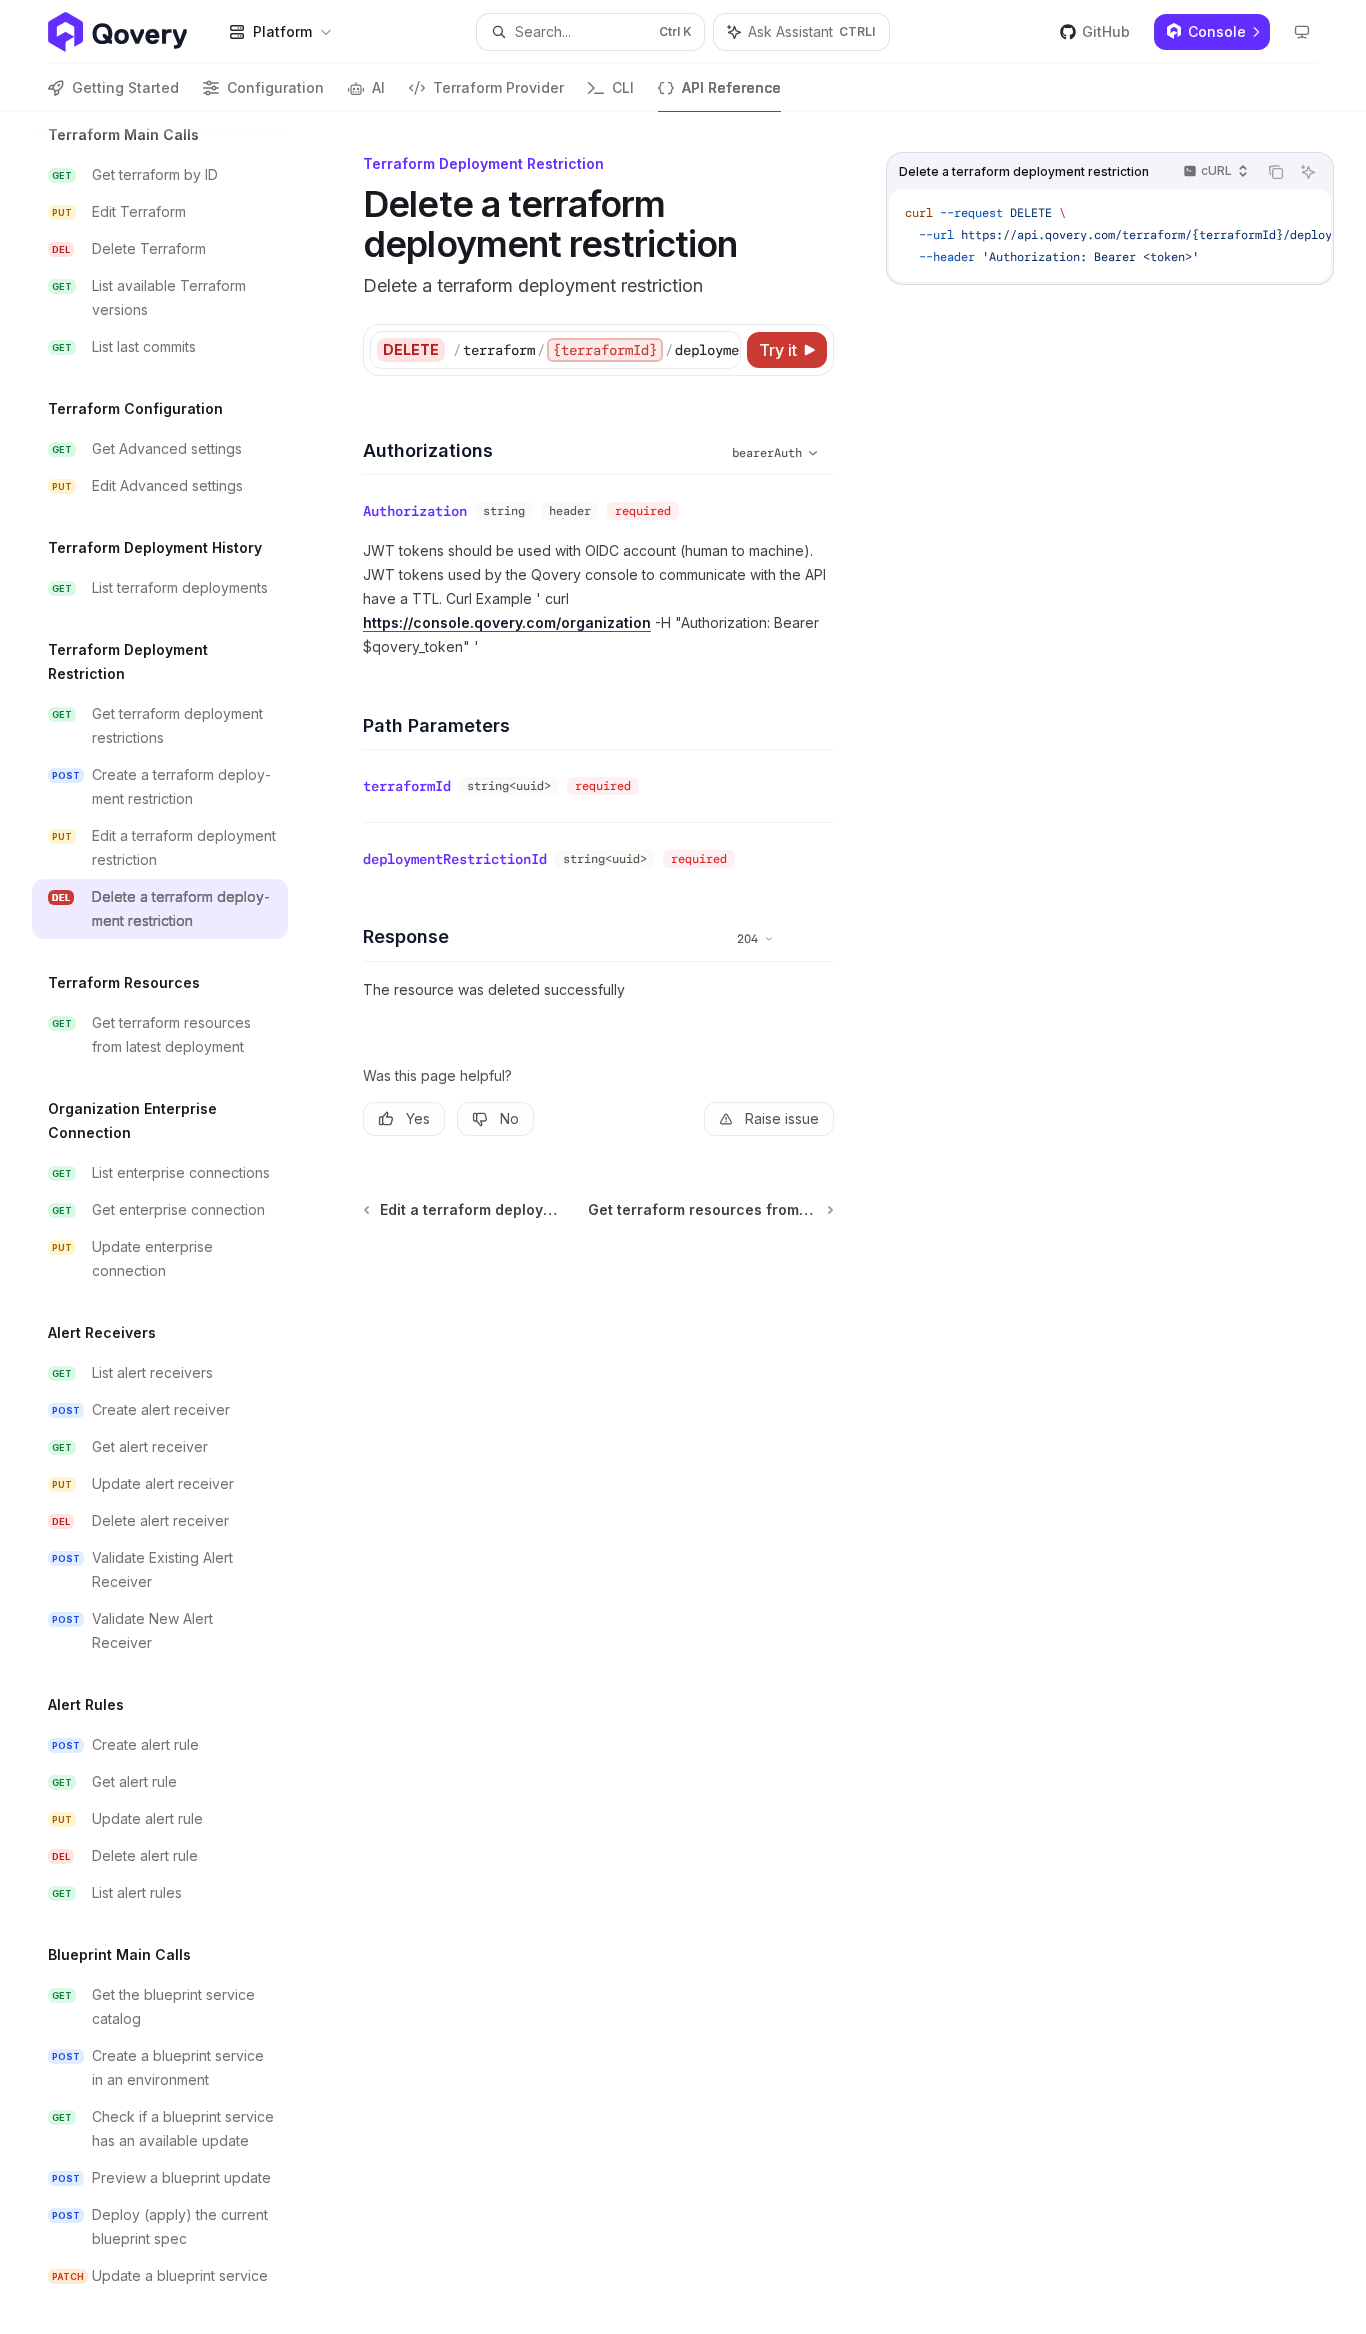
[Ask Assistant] (1308, 172)
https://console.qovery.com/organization (507, 622)
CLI (623, 87)
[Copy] (722, 350)
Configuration (275, 87)
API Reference (731, 87)
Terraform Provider (498, 87)
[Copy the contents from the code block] (1276, 172)
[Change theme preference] (1302, 32)
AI (378, 87)
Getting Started (125, 87)
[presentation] (176, 1223)
